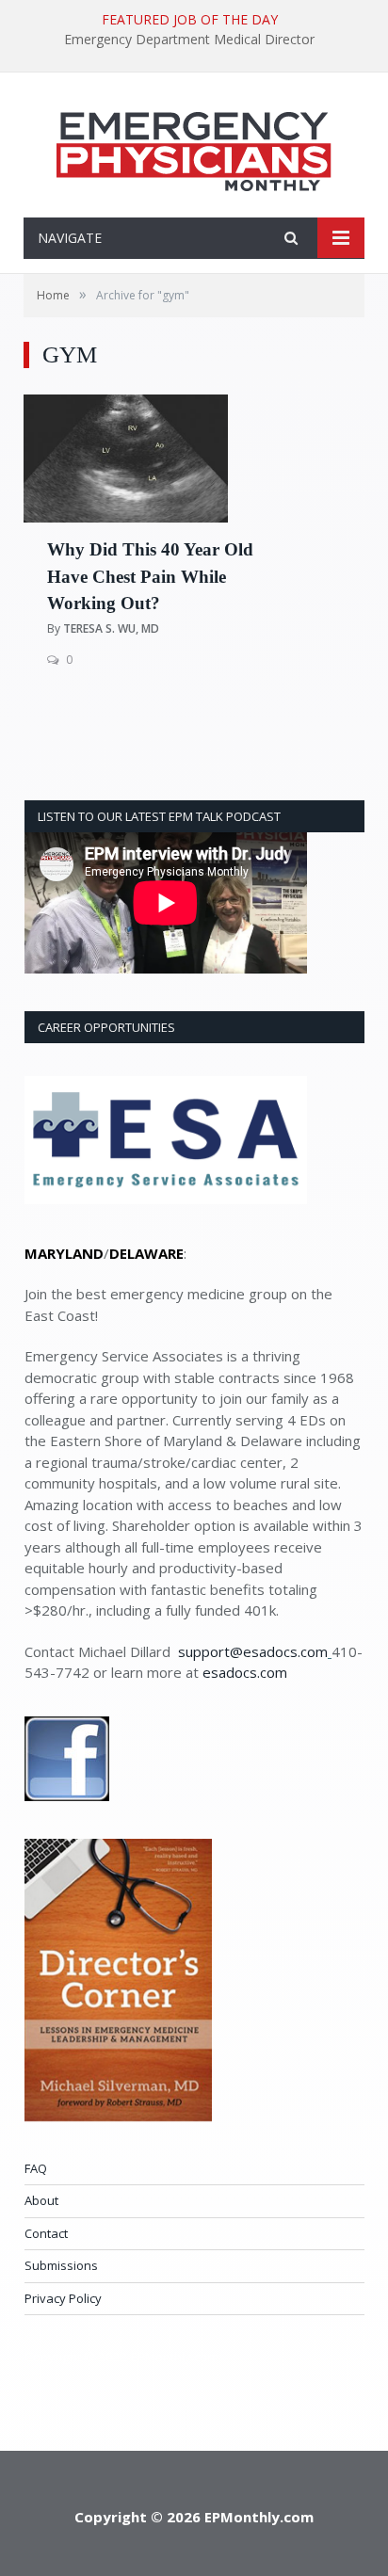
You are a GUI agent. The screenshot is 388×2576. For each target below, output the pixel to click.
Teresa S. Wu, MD (111, 628)
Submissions (61, 2265)
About (41, 2200)
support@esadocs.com (253, 1651)
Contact (46, 2233)
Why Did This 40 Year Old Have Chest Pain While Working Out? (150, 576)
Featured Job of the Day (190, 20)
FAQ (36, 2168)
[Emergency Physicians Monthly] (194, 147)
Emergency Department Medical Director (189, 40)
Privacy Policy (63, 2298)
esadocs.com (245, 1672)
